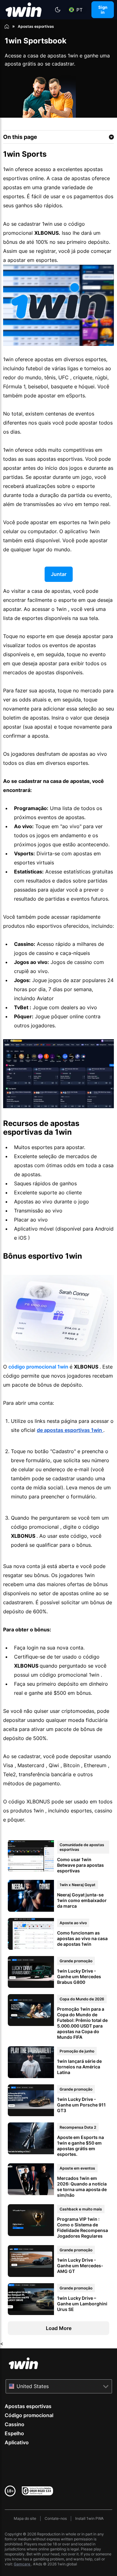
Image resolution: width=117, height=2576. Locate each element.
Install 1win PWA (89, 2518)
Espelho (14, 2433)
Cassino (15, 2424)
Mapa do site (25, 2518)
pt (80, 10)
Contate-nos (56, 2518)
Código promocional (29, 2415)
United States (33, 2386)
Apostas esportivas (28, 2406)
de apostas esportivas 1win (70, 1430)
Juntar (59, 574)
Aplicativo (17, 2442)
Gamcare (22, 2564)
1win (39, 1367)
